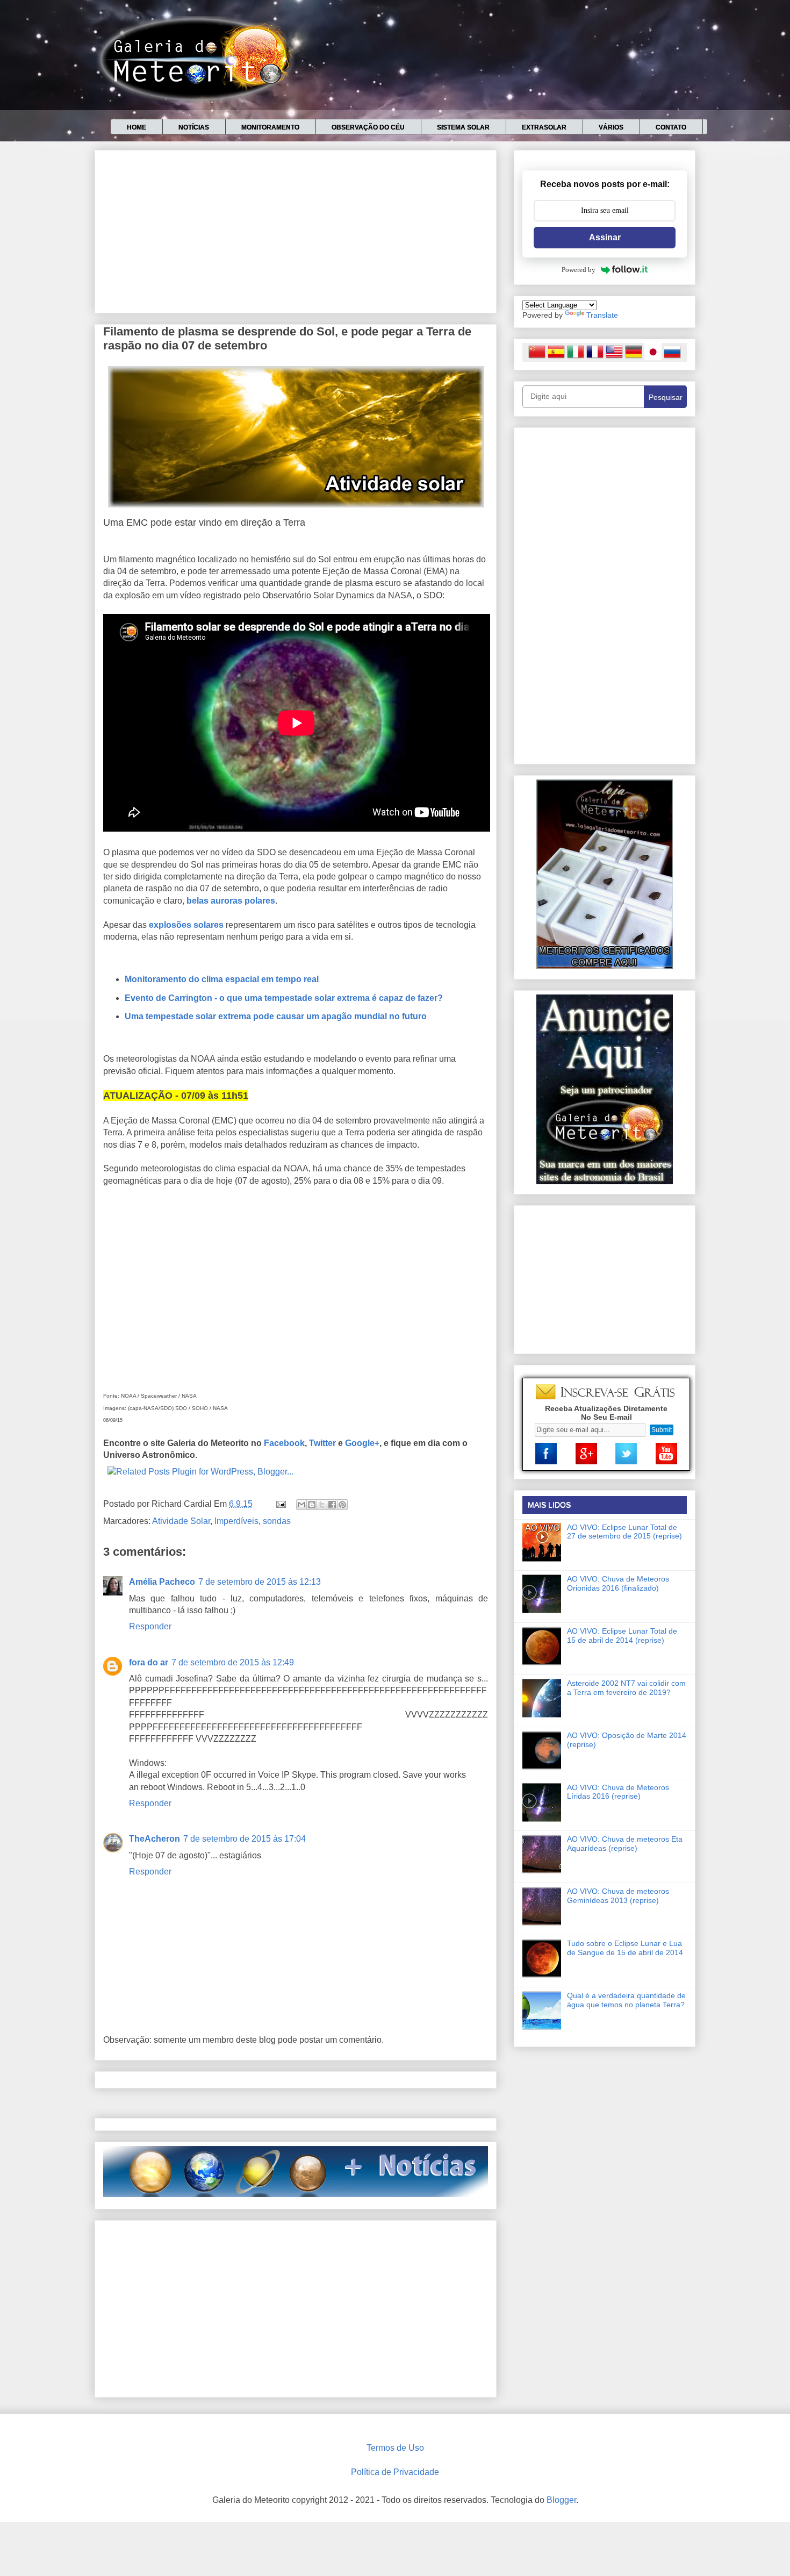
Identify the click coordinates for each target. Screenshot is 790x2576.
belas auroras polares (231, 901)
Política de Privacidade (395, 2472)
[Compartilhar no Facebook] (332, 1505)
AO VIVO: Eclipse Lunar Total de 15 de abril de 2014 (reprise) (622, 1636)
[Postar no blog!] (312, 1505)
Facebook (284, 1443)
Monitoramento (270, 127)
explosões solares (186, 925)
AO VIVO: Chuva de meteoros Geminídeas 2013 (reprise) (618, 1896)
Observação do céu (368, 127)
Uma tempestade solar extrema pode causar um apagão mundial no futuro (276, 1016)
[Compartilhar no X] (322, 1505)
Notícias (194, 127)
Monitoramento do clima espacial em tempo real (222, 979)
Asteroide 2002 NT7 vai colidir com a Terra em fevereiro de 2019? (626, 1688)
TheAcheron (155, 1839)
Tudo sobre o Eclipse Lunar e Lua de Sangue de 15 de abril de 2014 (625, 1948)
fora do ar (149, 1662)
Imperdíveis (236, 1521)
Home (137, 127)
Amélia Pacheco (162, 1582)
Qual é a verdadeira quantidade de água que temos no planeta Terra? (626, 2000)
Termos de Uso (395, 2448)
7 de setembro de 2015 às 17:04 (245, 1839)
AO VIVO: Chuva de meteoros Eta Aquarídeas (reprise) (625, 1844)
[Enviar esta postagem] (280, 1504)
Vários (611, 127)
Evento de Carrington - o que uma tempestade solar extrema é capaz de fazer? (284, 998)
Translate (602, 315)
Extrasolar (544, 127)
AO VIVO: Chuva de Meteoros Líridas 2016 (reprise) (618, 1792)
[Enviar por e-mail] (301, 1505)
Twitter (322, 1443)
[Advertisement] (296, 230)
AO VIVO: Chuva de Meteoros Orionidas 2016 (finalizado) (618, 1583)
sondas (277, 1521)
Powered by (579, 270)
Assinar (605, 237)
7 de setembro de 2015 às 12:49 (233, 1662)
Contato (671, 127)
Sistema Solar (463, 127)
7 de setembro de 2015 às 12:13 (260, 1582)
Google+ (362, 1443)
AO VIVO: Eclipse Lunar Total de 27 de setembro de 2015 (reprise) (624, 1532)
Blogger (561, 2500)
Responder (150, 1626)
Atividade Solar (181, 1521)
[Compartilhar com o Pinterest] (342, 1505)
